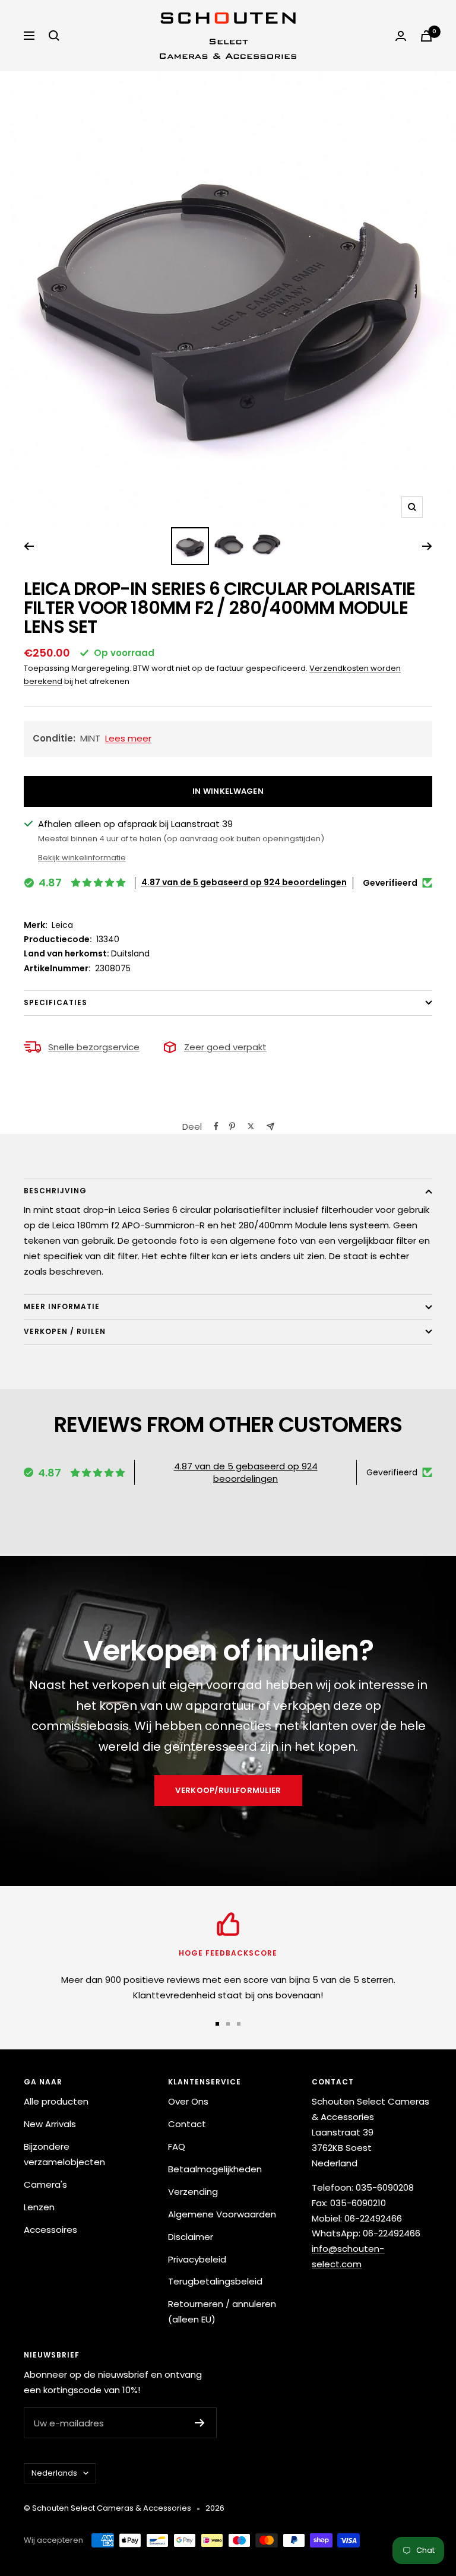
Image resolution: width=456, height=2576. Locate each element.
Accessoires (50, 2230)
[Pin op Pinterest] (232, 1126)
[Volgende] (427, 546)
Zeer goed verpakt (225, 1047)
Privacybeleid (197, 2259)
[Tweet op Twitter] (251, 1126)
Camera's (45, 2184)
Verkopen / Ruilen (65, 1331)
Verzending (193, 2192)
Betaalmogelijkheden (215, 2169)
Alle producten (56, 2101)
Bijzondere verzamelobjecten (64, 2154)
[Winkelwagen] (426, 36)
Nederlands (54, 2473)
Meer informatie (62, 1306)
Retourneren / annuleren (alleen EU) (222, 2312)
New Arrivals (50, 2124)
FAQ (177, 2146)
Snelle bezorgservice (94, 1047)
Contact (187, 2124)
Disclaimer (191, 2237)
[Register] (200, 2423)
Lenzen (39, 2207)
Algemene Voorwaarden (222, 2214)
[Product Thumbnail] (190, 546)
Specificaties (56, 1002)
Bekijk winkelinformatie (82, 858)
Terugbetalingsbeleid (215, 2281)
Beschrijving (55, 1191)
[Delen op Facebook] (216, 1126)
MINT (92, 738)
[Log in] (401, 36)
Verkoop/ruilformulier (228, 1790)
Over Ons (188, 2101)
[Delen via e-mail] (270, 1127)
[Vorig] (29, 546)
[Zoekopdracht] (54, 36)
